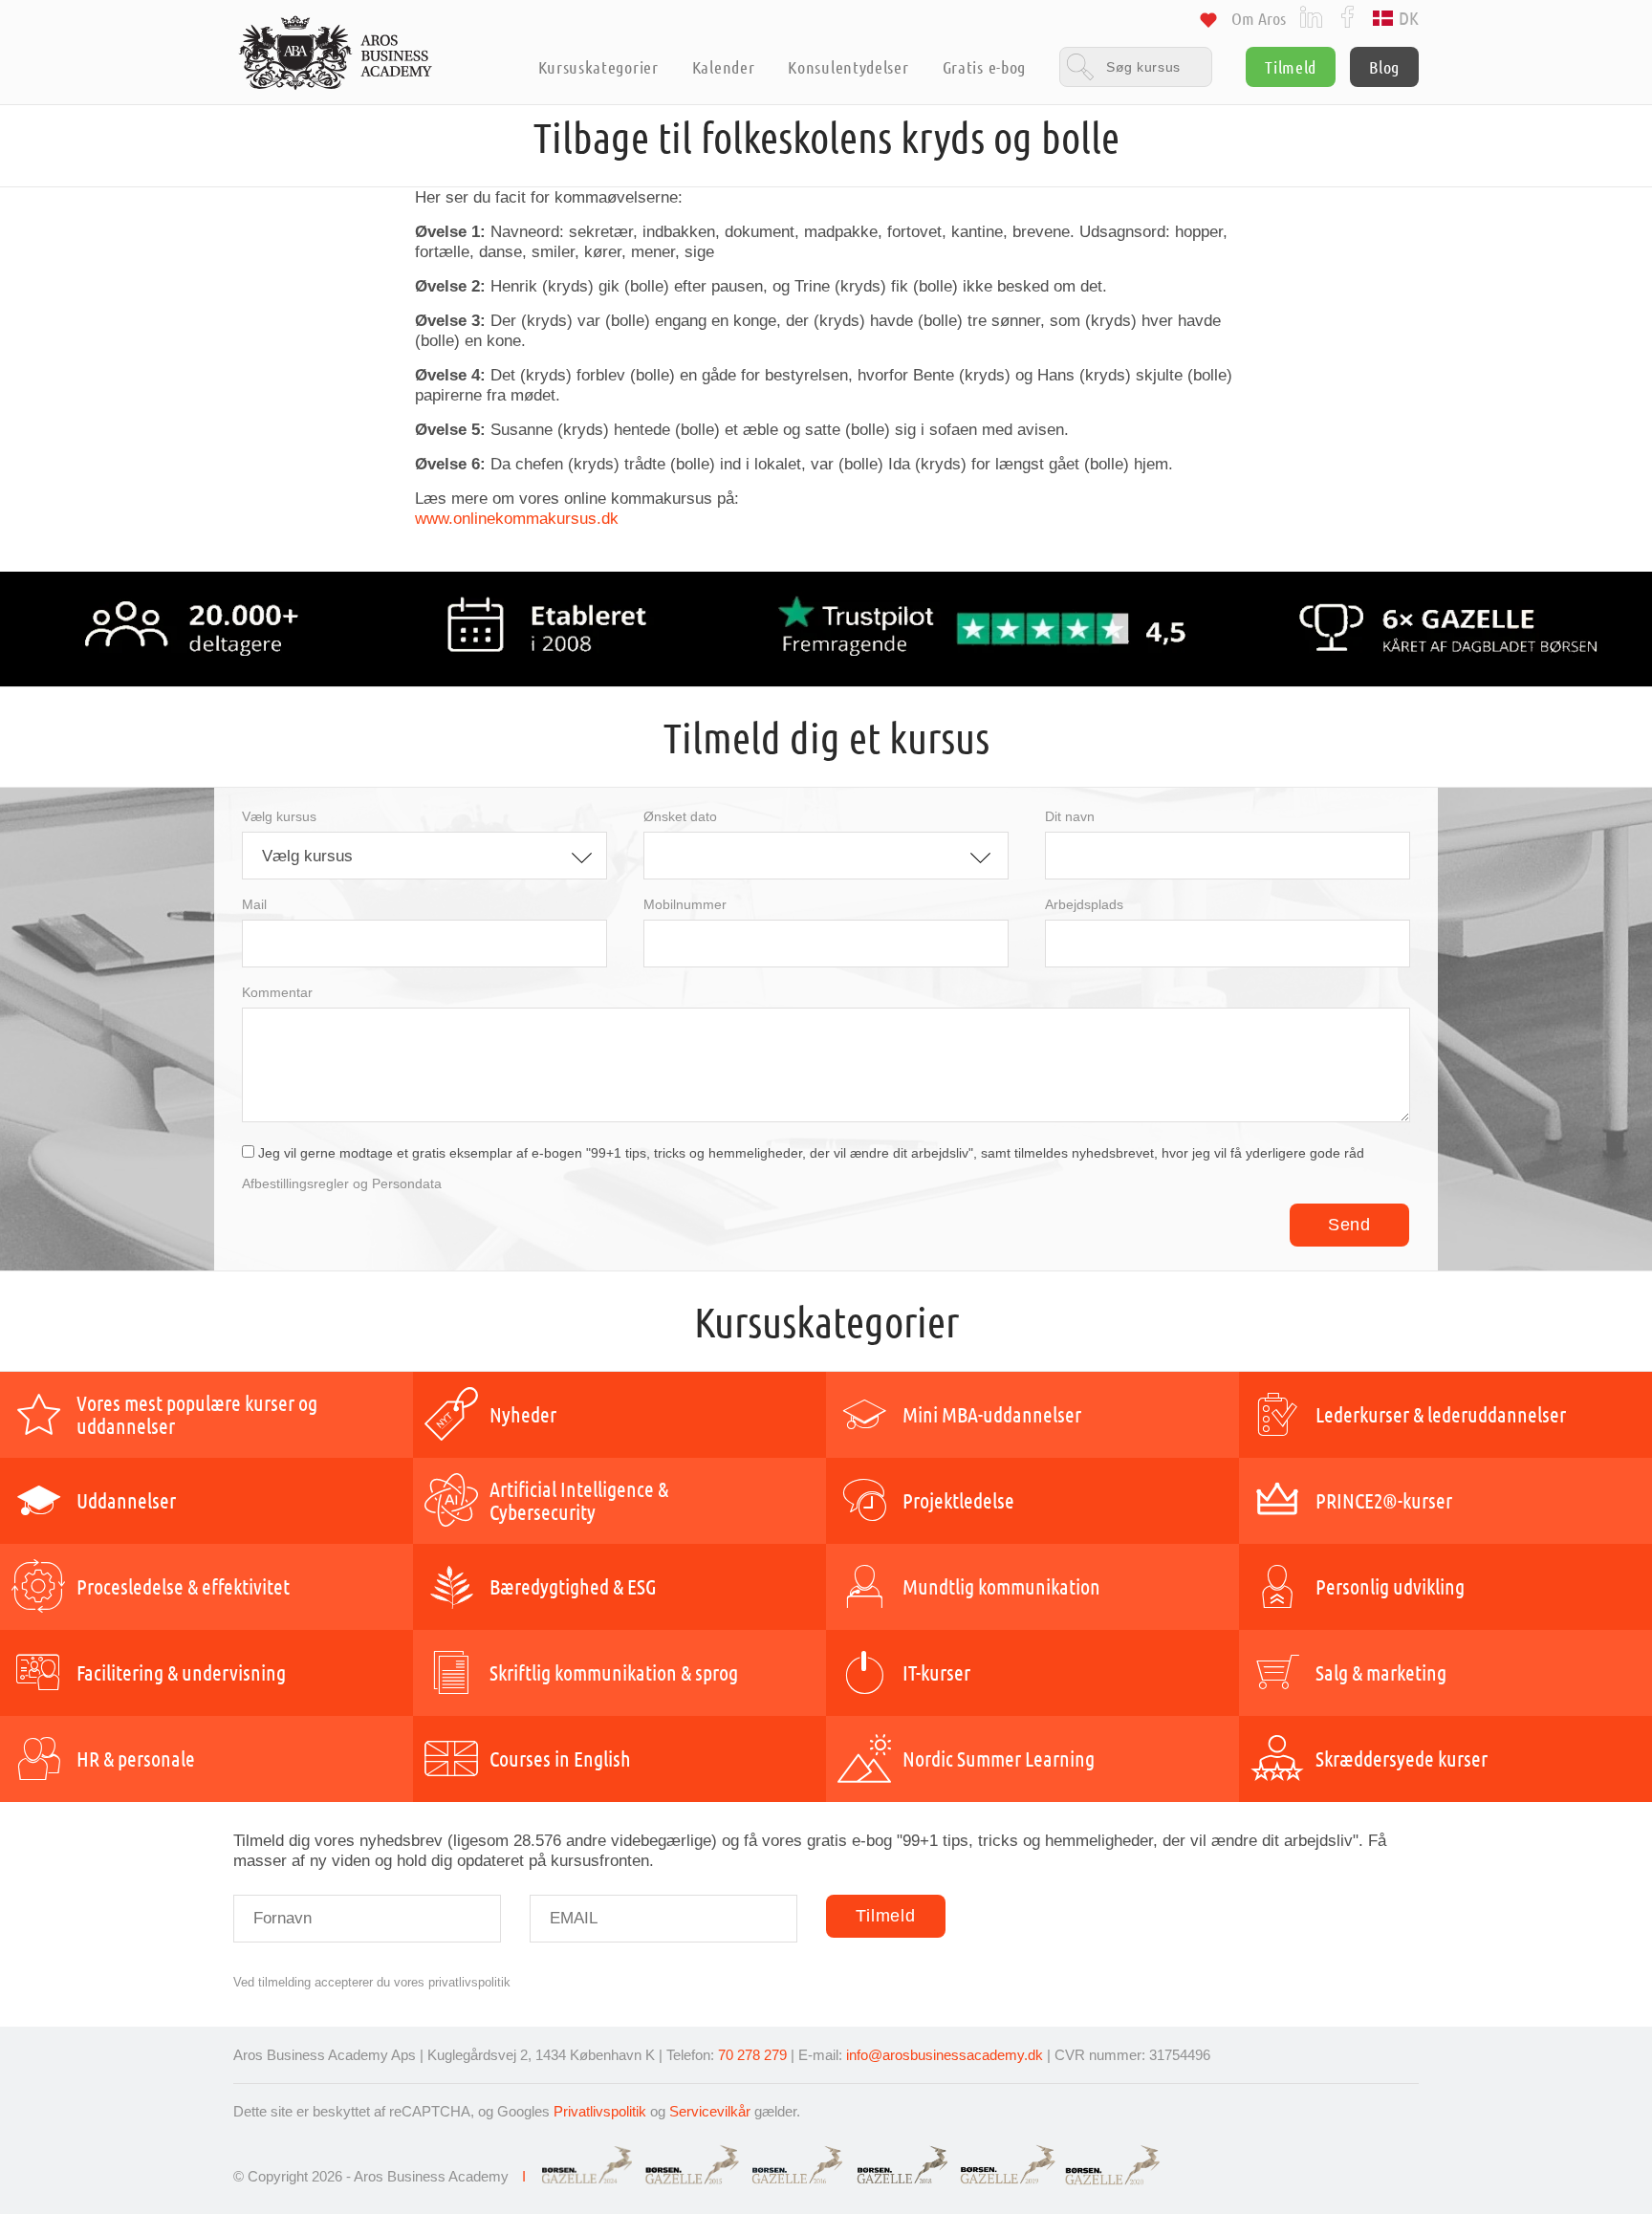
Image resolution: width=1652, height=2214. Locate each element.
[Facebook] (1348, 16)
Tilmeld (1291, 67)
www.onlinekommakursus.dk (517, 519)
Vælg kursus (279, 816)
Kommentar (277, 992)
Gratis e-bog (984, 67)
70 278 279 (752, 2055)
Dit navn (1070, 816)
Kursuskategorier (598, 67)
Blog (1384, 67)
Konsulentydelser (848, 67)
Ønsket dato (680, 816)
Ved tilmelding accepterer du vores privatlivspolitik (372, 1982)
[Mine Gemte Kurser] (1208, 23)
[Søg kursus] (1136, 66)
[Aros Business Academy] (336, 53)
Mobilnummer (685, 904)
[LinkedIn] (1311, 16)
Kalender (724, 67)
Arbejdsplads (1084, 904)
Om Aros (1259, 18)
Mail (254, 904)
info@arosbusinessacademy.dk (945, 2055)
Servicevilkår (710, 2111)
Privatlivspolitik (600, 2111)
